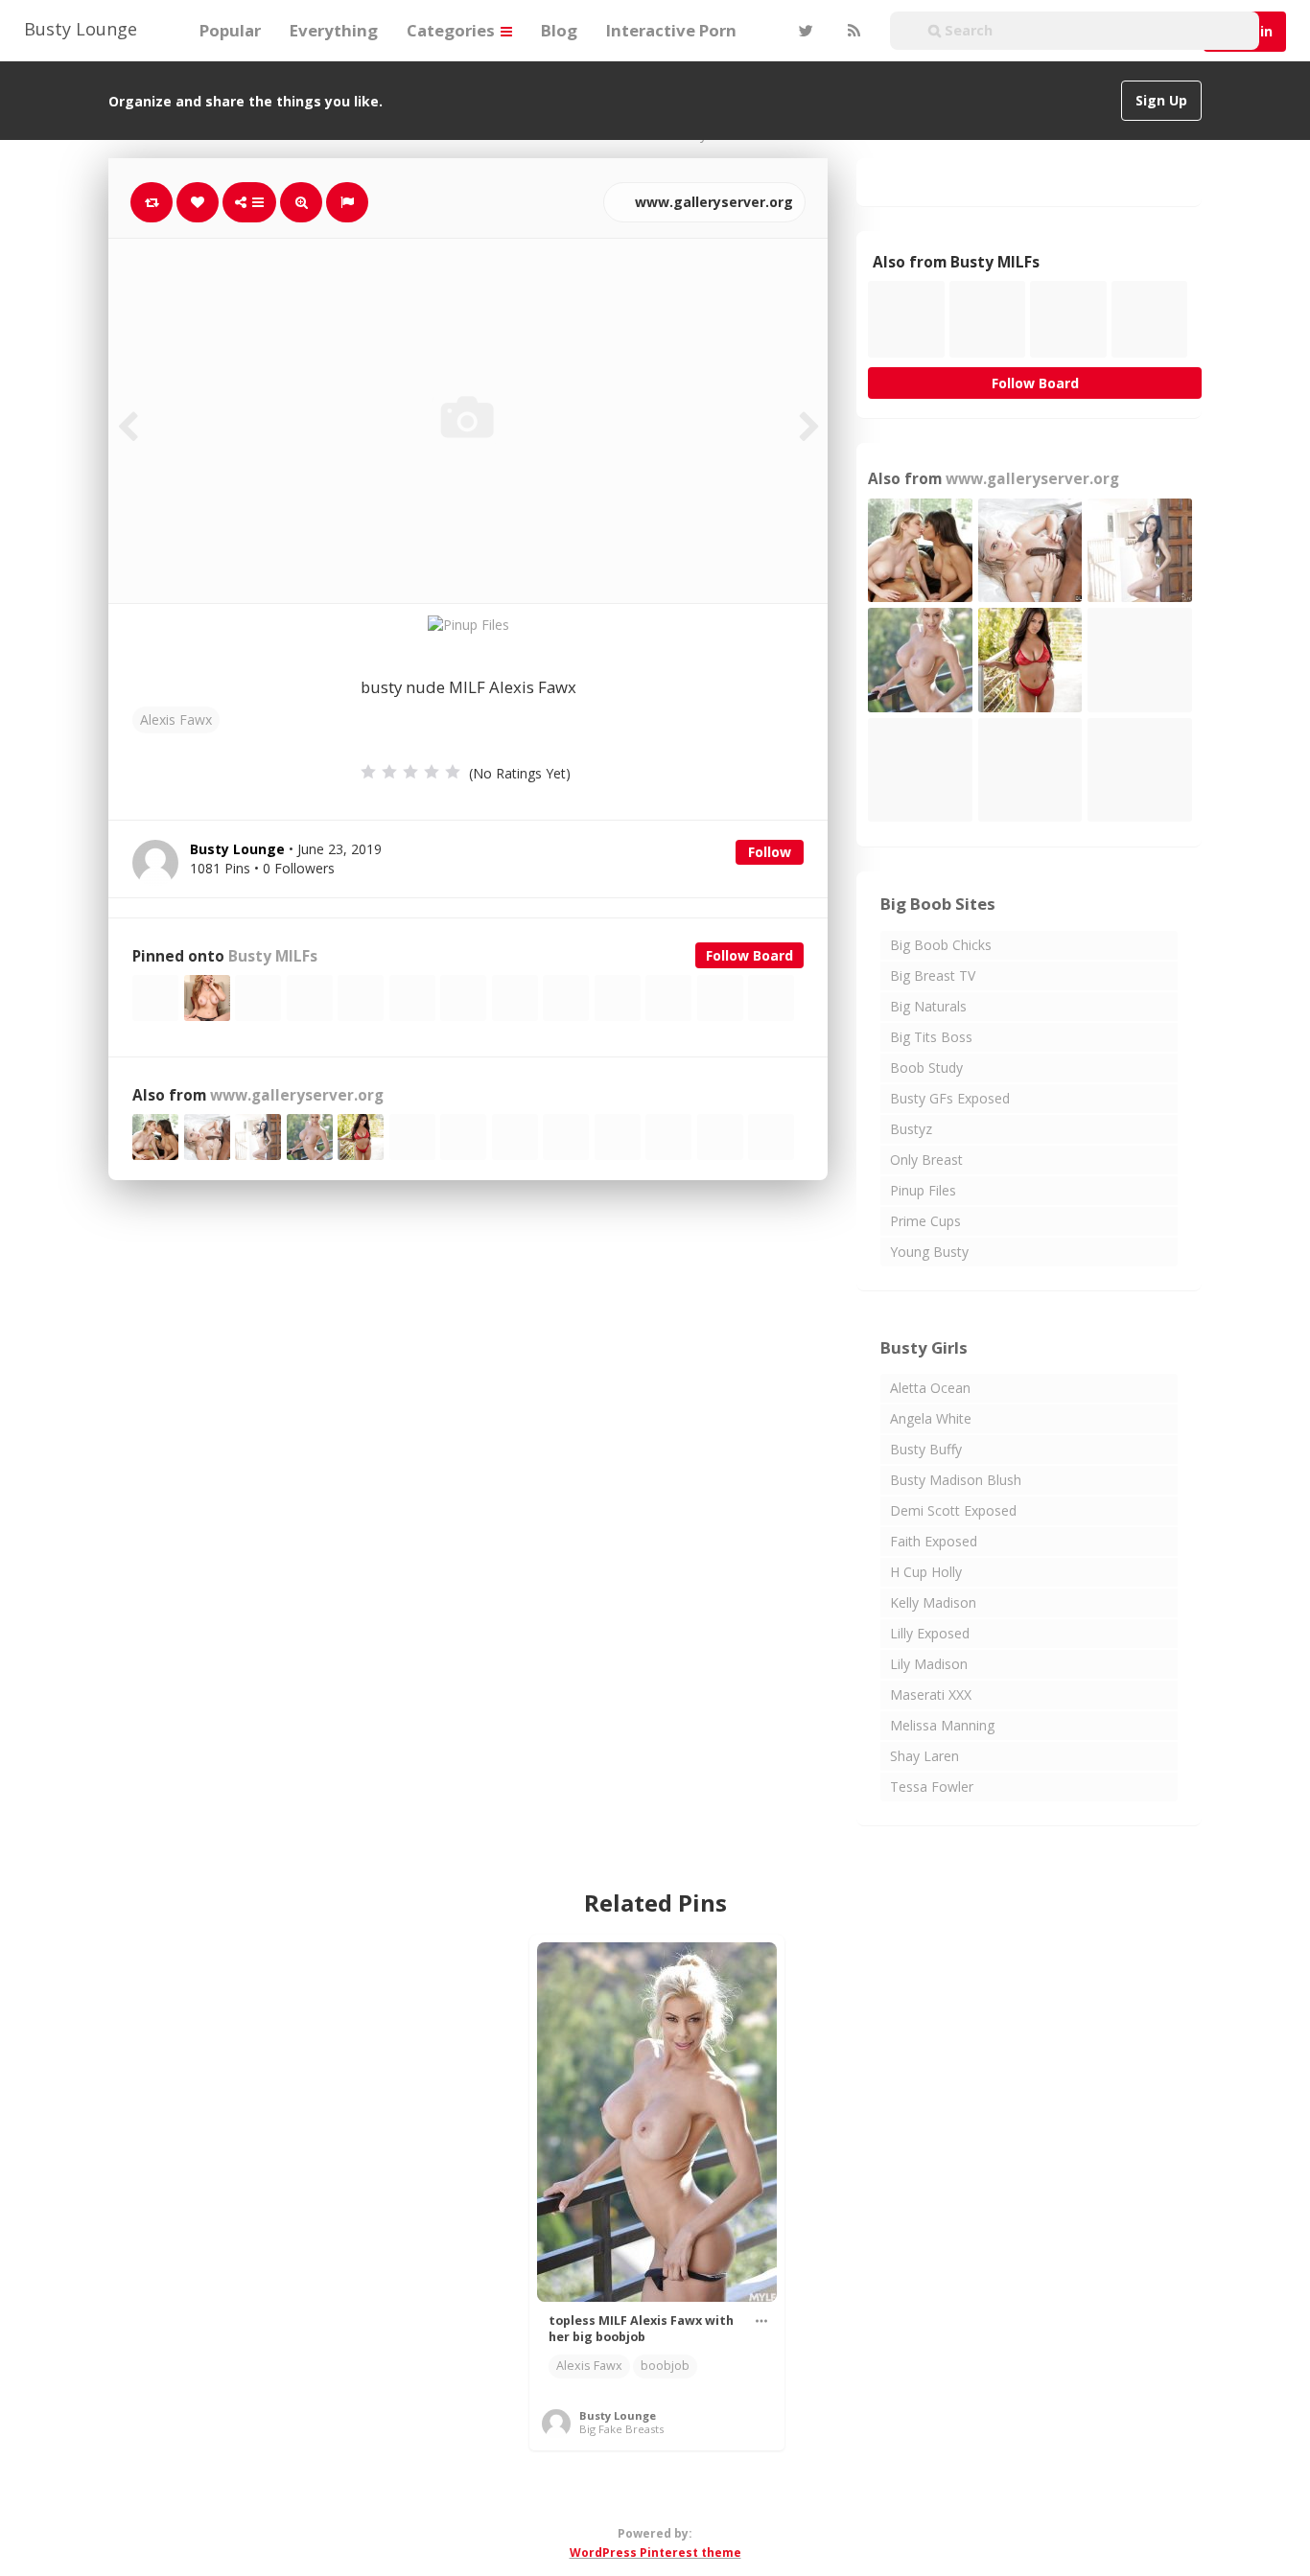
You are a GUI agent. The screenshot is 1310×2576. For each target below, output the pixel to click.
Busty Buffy (926, 1449)
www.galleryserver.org (712, 202)
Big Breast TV (933, 975)
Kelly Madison (933, 1602)
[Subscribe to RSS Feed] (852, 31)
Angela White (931, 1418)
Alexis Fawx (176, 719)
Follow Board (749, 955)
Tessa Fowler (932, 1787)
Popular (230, 30)
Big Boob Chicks (941, 945)
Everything (334, 30)
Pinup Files (923, 1190)
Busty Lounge (81, 29)
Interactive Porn (671, 30)
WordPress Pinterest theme (655, 2553)
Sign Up (1161, 100)
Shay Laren (924, 1756)
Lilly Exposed (930, 1633)
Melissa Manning (942, 1725)
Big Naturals (928, 1006)
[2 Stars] (389, 772)
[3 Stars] (410, 772)
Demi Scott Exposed (953, 1510)
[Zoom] (301, 202)
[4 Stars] (432, 772)
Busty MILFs (273, 956)
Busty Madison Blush (956, 1480)
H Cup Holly (926, 1572)
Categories (453, 30)
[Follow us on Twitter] (804, 31)
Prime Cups (925, 1221)
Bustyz (911, 1129)
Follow (770, 852)
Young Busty (929, 1252)
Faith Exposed (934, 1541)
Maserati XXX (931, 1694)
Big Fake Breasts (621, 2429)
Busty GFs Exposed (950, 1098)
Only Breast (926, 1160)
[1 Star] (368, 772)
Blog (559, 30)
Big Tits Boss (931, 1037)
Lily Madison (929, 1664)
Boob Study (926, 1068)
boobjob (665, 2366)
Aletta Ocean (930, 1388)
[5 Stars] (453, 772)
